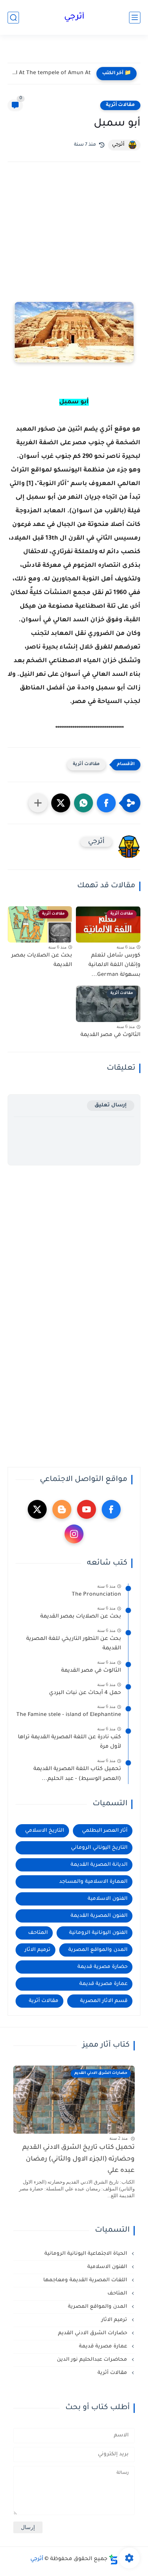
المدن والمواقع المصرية (98, 1950)
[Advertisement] (74, 242)
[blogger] (62, 1509)
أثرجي (74, 17)
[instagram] (74, 1534)
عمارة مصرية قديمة (103, 1984)
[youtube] (87, 1509)
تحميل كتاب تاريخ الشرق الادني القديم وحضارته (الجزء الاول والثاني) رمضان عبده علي (79, 2159)
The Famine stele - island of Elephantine (69, 1715)
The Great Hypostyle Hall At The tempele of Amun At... (51, 73)
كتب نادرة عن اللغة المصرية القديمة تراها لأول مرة (69, 1742)
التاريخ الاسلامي (45, 1831)
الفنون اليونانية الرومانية (98, 1933)
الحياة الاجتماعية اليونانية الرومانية (87, 2254)
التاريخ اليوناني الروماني (99, 1848)
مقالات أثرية (120, 105)
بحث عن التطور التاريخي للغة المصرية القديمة (74, 1644)
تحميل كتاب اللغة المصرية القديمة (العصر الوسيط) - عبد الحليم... (77, 1774)
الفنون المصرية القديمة (99, 1916)
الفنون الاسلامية (108, 1899)
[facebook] (111, 1509)
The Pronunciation (96, 1595)
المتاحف (38, 1933)
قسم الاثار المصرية (104, 2001)
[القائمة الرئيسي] (135, 18)
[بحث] (13, 18)
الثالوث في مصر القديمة (110, 1035)
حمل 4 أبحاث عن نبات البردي (85, 1693)
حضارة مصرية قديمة (102, 1967)
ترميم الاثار (38, 1950)
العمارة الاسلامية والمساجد (93, 1882)
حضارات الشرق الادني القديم (93, 2333)
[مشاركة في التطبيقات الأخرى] (38, 803)
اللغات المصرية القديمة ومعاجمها (86, 2280)
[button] (106, 803)
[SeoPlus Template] (113, 2560)
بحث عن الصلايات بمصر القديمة (42, 961)
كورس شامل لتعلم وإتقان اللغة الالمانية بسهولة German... (114, 965)
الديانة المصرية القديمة (99, 1865)
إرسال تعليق (111, 1105)
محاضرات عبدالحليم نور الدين (93, 2360)
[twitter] (37, 1509)
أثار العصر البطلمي (105, 1831)
